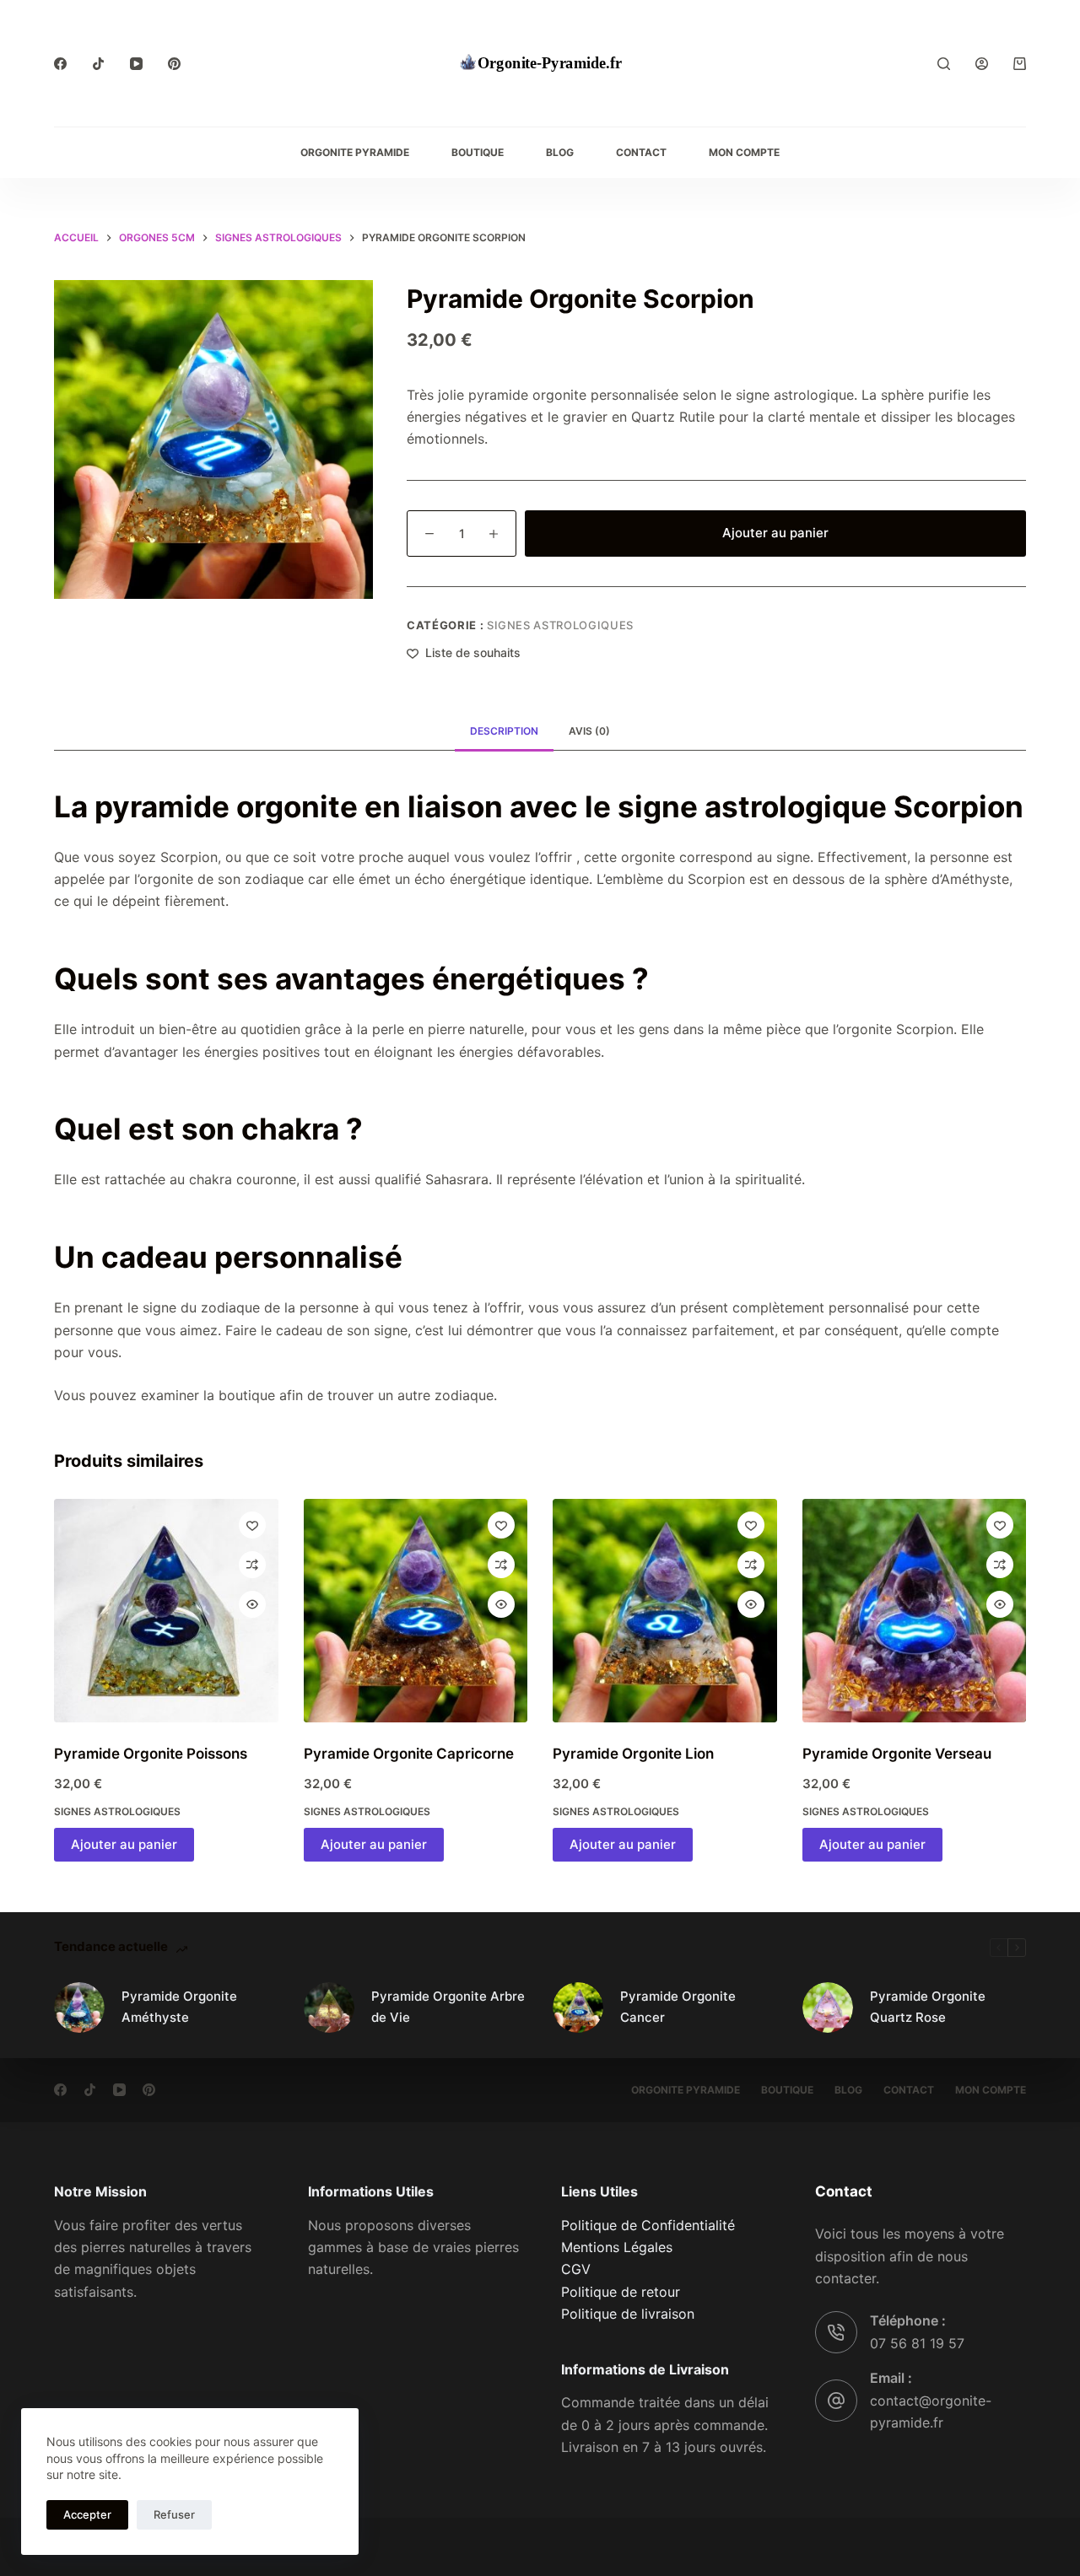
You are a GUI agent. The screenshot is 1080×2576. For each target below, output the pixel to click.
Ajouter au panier (775, 533)
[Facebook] (60, 64)
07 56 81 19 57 (917, 2343)
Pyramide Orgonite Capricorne (409, 1754)
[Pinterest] (174, 64)
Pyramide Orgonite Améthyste (179, 2007)
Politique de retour (621, 2292)
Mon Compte (744, 152)
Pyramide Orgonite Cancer (678, 2007)
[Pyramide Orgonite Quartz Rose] (828, 2007)
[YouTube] (136, 64)
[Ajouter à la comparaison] (252, 1565)
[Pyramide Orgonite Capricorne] (416, 1611)
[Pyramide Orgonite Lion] (665, 1611)
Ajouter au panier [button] (124, 1844)
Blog (560, 152)
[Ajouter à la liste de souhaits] (252, 1525)
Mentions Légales (617, 2247)
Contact (641, 152)
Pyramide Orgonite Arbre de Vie (448, 2007)
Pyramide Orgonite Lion (633, 1754)
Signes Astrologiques (560, 625)
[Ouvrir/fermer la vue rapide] (252, 1604)
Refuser (174, 2514)
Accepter (87, 2514)
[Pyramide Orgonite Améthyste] (79, 2007)
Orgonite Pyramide (355, 152)
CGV (576, 2269)
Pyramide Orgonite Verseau (897, 1754)
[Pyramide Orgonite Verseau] (915, 1611)
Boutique (478, 152)
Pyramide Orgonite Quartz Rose (928, 2007)
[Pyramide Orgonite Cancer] (578, 2007)
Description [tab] (504, 731)
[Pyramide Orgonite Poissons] (166, 1611)
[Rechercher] (944, 64)
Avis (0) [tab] (589, 731)
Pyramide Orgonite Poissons (151, 1754)
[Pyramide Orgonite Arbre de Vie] (329, 2007)
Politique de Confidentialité (648, 2225)
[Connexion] (982, 64)
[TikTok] (98, 64)
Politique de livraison (628, 2314)
